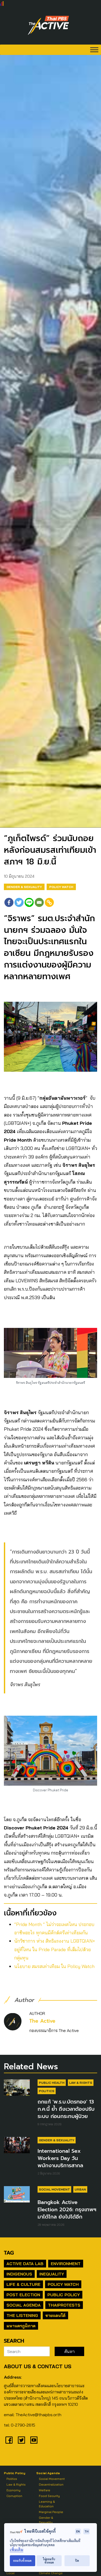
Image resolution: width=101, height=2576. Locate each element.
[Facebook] (9, 902)
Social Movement (54, 2189)
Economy (13, 2490)
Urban (80, 2189)
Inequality (52, 2274)
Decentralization (51, 2484)
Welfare (45, 2490)
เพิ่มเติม (17, 2550)
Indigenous (19, 2274)
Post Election (23, 2295)
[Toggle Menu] (94, 50)
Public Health (52, 2083)
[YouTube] (34, 2440)
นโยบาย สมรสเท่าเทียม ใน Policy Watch (54, 1966)
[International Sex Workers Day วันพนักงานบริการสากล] (17, 2145)
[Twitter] (19, 902)
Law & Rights (81, 2083)
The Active (42, 2021)
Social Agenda (24, 2305)
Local (10, 2573)
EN (78, 2531)
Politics (47, 2091)
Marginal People (51, 2512)
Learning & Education (47, 2504)
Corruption (14, 2496)
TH (86, 2531)
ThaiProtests (64, 2305)
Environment (66, 2264)
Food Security (49, 2496)
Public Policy (64, 2295)
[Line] (29, 902)
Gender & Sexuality (24, 887)
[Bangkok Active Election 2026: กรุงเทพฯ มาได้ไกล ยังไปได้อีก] (17, 2194)
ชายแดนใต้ (55, 2315)
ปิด (77, 2561)
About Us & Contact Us (38, 2366)
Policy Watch (61, 887)
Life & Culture (23, 2284)
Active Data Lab (25, 2264)
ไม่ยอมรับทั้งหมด (49, 2561)
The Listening (22, 2315)
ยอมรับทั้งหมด (22, 2561)
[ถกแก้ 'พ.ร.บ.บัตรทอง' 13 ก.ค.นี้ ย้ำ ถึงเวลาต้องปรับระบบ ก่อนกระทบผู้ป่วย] (17, 2087)
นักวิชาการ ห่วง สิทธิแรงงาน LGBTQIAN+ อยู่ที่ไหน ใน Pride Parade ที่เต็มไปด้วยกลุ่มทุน (55, 1949)
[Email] (39, 902)
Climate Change (51, 2573)
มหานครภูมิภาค (21, 2326)
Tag (9, 2253)
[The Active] (48, 25)
